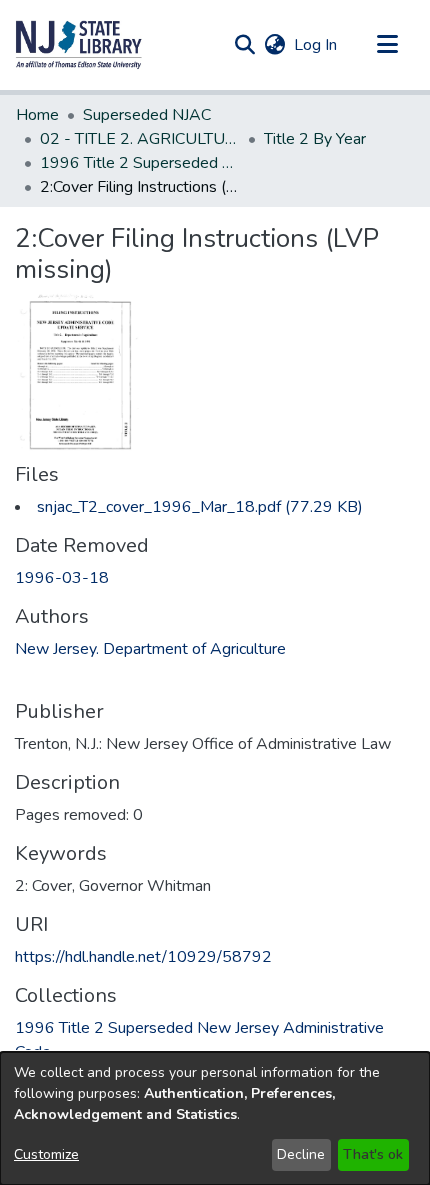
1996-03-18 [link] (62, 578)
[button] (79, 45)
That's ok (373, 1154)
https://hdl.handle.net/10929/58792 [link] (143, 957)
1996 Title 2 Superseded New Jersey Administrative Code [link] (140, 163)
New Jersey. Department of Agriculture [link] (150, 649)
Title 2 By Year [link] (315, 139)
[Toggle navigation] (387, 45)
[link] (200, 507)
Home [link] (37, 115)
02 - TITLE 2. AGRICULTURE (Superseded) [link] (140, 139)
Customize (46, 1154)
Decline (301, 1154)
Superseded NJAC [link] (147, 115)
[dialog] (215, 1118)
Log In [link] (316, 45)
